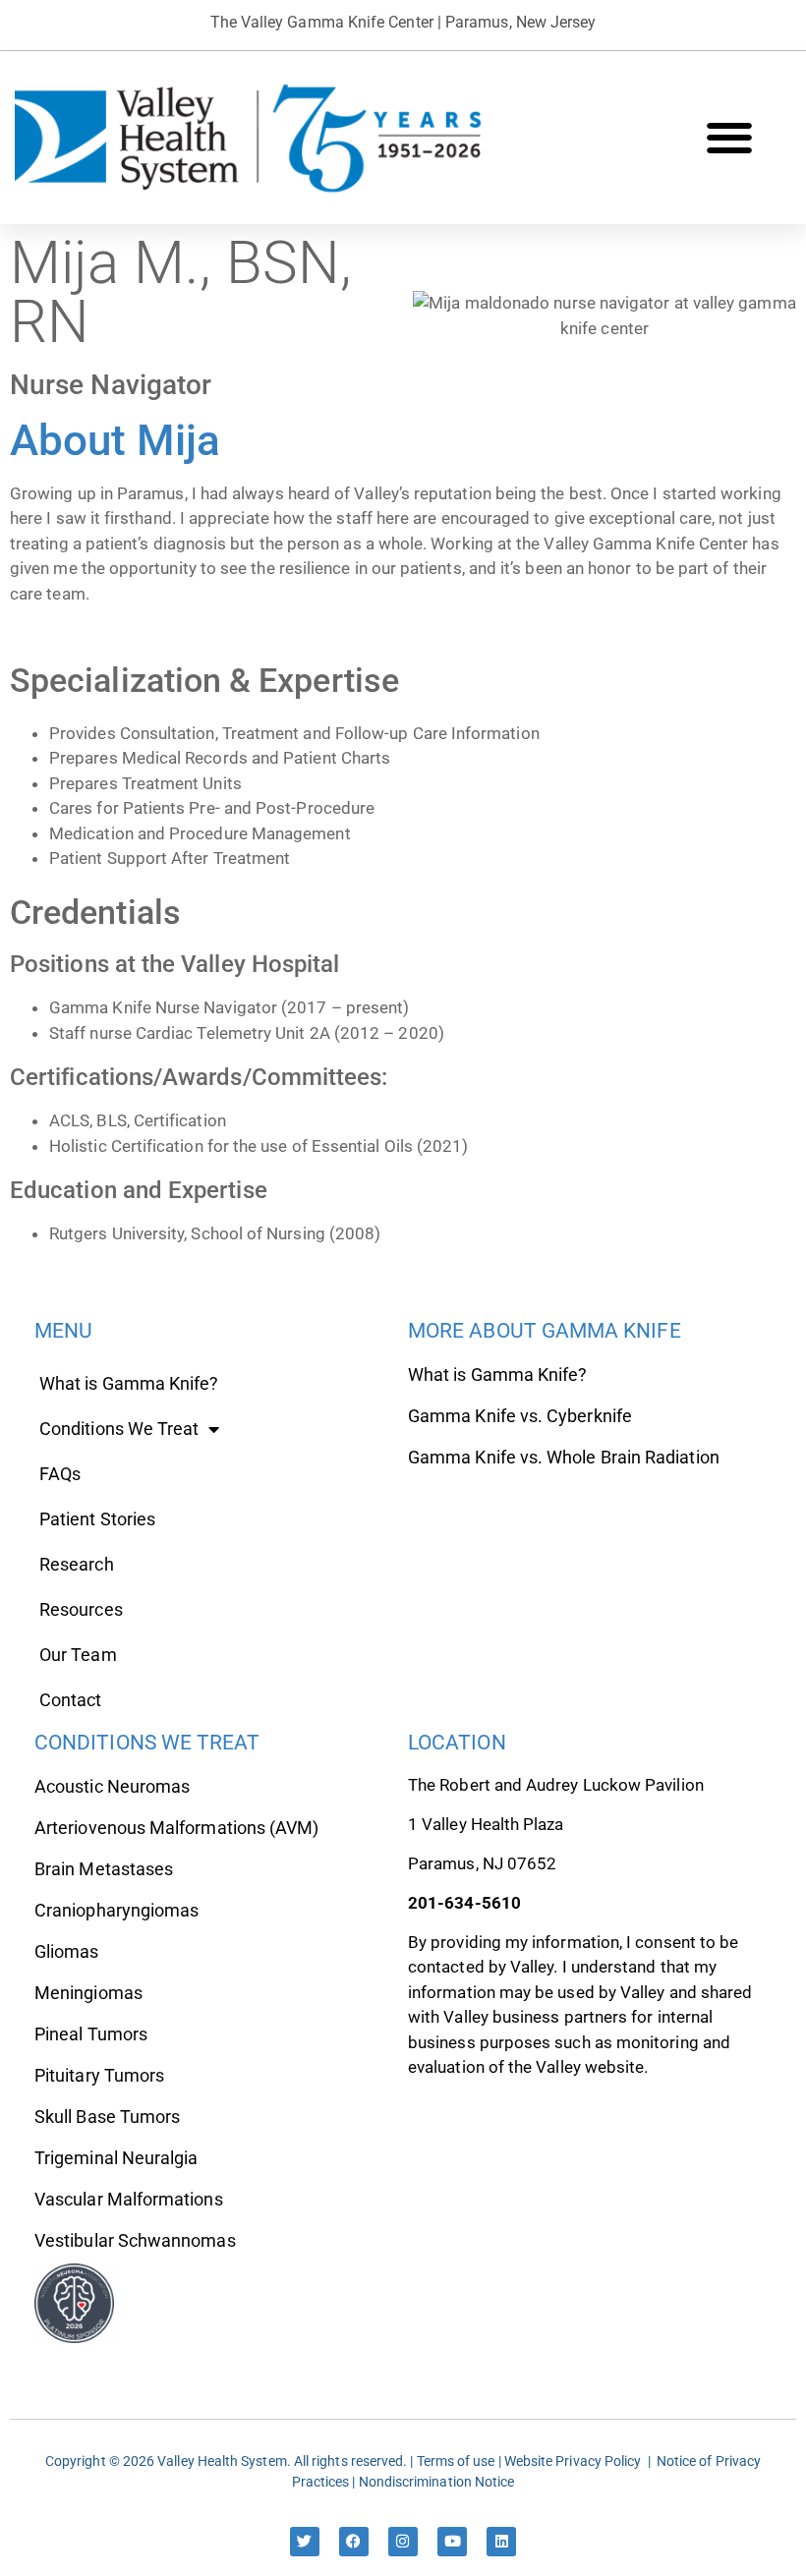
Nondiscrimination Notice (437, 2482)
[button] (730, 137)
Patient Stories (97, 1519)
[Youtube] (452, 2542)
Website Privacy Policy (573, 2461)
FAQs (60, 1474)
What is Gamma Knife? (129, 1383)
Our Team (78, 1655)
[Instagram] (403, 2542)
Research (77, 1564)
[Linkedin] (501, 2542)
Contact (71, 1700)
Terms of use (456, 2461)
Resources (81, 1609)
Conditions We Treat (119, 1429)
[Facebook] (354, 2542)
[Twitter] (305, 2542)
